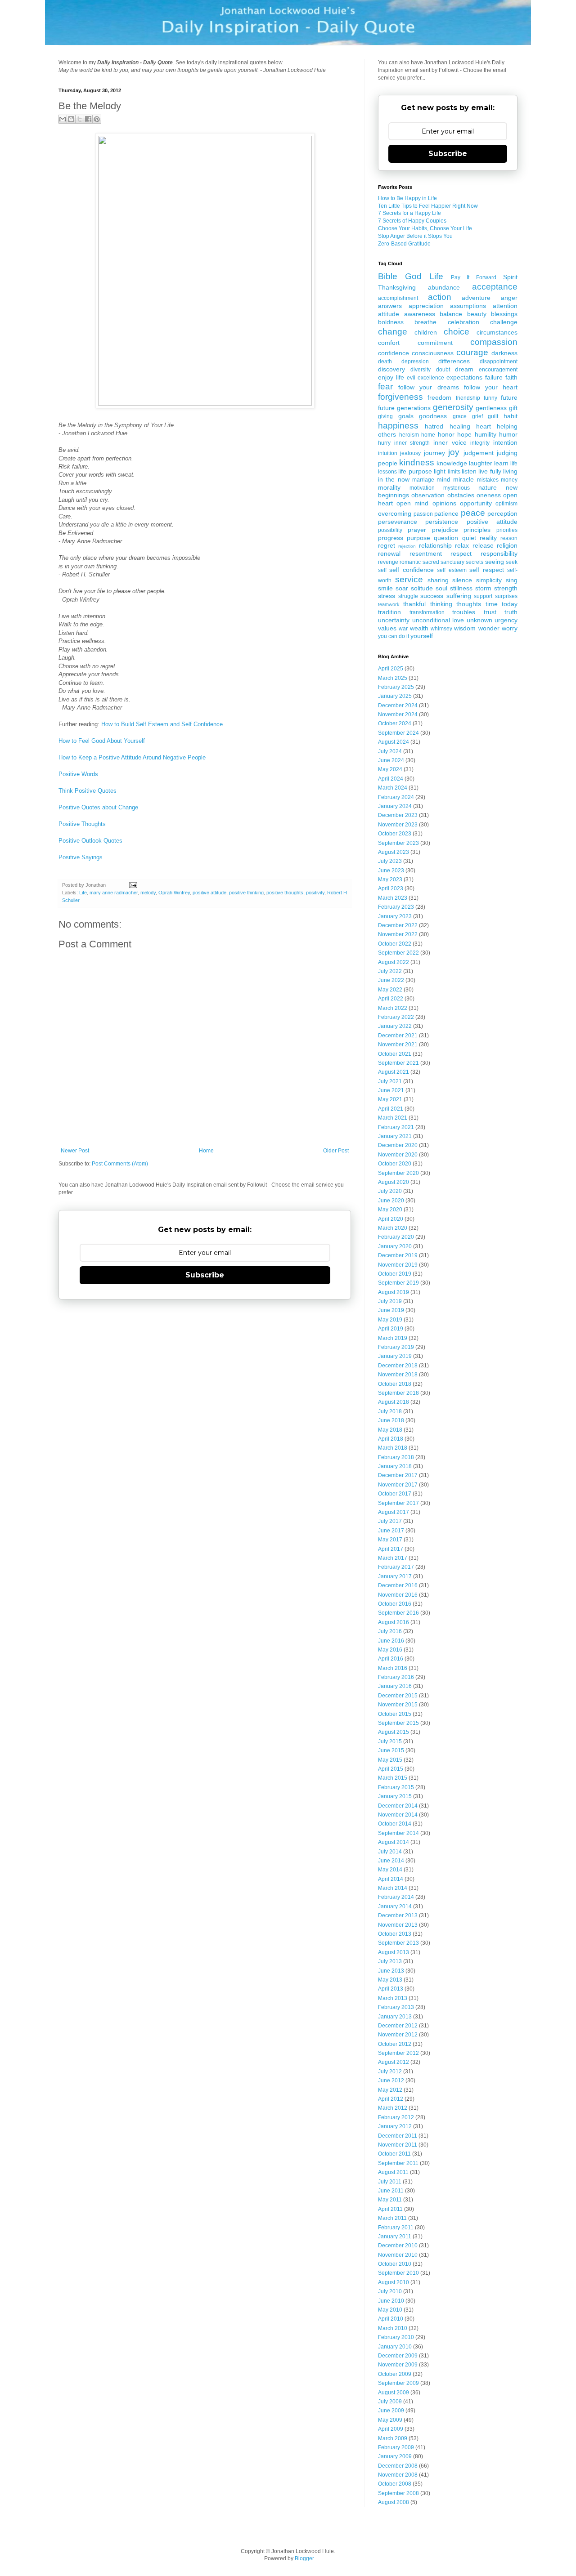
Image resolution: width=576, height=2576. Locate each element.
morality (389, 487)
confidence (394, 353)
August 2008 (394, 2502)
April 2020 (391, 1219)
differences (454, 361)
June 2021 (391, 1090)
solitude (422, 588)
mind (443, 479)
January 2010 (395, 2347)
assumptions (468, 306)
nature (488, 487)
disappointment (499, 362)
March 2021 (393, 1118)
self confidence (411, 570)
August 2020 (394, 1182)
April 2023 (391, 888)
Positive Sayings (81, 857)
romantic (410, 562)
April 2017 (391, 1549)
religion (507, 545)
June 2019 (391, 1310)
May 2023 (390, 880)
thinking (441, 604)
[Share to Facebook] (88, 119)
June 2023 (391, 871)
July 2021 (390, 1081)
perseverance (398, 522)
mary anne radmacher (114, 893)
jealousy (410, 453)
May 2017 (390, 1540)
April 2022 (391, 999)
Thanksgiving (397, 287)
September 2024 (398, 733)
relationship (435, 545)
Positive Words (78, 774)
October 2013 (395, 1934)
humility (486, 434)
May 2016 (390, 1650)
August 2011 (393, 2172)
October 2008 (395, 2484)
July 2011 (390, 2182)
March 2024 (393, 788)
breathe (425, 322)
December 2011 (398, 2136)
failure (494, 377)
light (440, 471)
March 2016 (393, 1668)
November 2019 (398, 1265)
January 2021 (395, 1136)
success (432, 596)
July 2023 (390, 861)
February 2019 (396, 1347)
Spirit (510, 277)
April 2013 (391, 1989)
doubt (443, 370)
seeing (495, 562)
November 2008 (398, 2475)
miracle (463, 479)
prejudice (445, 530)
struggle (408, 596)
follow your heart (491, 387)
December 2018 (398, 1366)
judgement (479, 453)
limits (454, 472)
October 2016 (395, 1604)
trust (490, 612)
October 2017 (395, 1494)
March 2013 (393, 1998)
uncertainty (394, 620)
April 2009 (391, 2429)
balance (451, 314)
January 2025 (395, 696)
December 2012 (398, 2026)
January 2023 (395, 916)
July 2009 (390, 2402)
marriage (423, 480)
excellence (431, 378)
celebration (463, 322)
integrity (480, 443)
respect (461, 554)
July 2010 (390, 2291)
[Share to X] (80, 119)
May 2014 (390, 1870)
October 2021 (395, 1054)
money (509, 480)
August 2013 (394, 1952)
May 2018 (390, 1430)
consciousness (433, 353)
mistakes (488, 480)
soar (402, 588)
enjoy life (391, 377)
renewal (389, 554)
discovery (391, 369)
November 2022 (398, 934)
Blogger (304, 2558)
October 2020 (395, 1164)
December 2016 (398, 1585)
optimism (506, 504)
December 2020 (398, 1145)
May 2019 (390, 1320)
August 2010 (394, 2282)
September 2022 (398, 953)
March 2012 (393, 2108)
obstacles (461, 495)
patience (446, 513)
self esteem (452, 570)
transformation (427, 612)
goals (406, 416)
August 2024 (394, 742)
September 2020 (398, 1173)
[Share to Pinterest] (97, 119)
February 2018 (396, 1457)
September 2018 (398, 1393)
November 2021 (398, 1045)
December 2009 (398, 2356)
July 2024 (390, 751)
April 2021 (391, 1109)
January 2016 (395, 1686)
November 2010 (398, 2255)
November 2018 (398, 1375)
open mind (412, 503)
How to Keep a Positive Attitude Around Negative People (132, 757)
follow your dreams (428, 387)
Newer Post (75, 1151)
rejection (407, 546)
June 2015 (391, 1750)
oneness (489, 495)
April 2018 (391, 1439)
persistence (442, 522)
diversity (421, 370)
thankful (414, 604)
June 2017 (391, 1531)
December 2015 (398, 1696)
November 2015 (398, 1705)
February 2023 (396, 907)
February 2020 (396, 1237)
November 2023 (398, 825)
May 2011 (390, 2200)
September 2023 (398, 843)
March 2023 (393, 898)
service (409, 579)
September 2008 (398, 2493)
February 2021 (396, 1127)
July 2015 (390, 1741)
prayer (417, 530)
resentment (426, 554)
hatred (434, 426)
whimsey (441, 629)
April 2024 (391, 779)
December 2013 (398, 1915)
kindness (417, 462)
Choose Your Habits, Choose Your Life (425, 228)
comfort (389, 343)
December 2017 (398, 1475)
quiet (469, 538)
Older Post (336, 1151)
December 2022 (398, 925)
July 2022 (390, 971)
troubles (464, 612)
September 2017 (398, 1503)
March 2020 (393, 1228)
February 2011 (396, 2228)
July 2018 (390, 1411)
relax (462, 545)
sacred (431, 562)
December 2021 (398, 1036)
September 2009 (398, 2383)
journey (434, 453)
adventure (476, 298)
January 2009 (395, 2456)
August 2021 (394, 1072)
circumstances (497, 332)
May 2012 (390, 2090)
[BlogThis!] (71, 119)
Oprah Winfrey (174, 893)
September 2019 (398, 1283)
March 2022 (393, 1008)
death (385, 362)
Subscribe (205, 1275)
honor (446, 434)
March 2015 (393, 1778)
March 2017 (393, 1558)
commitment (435, 343)
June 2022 (391, 980)
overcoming (395, 513)
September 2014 (398, 1833)
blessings (504, 314)
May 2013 (390, 1980)
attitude (389, 314)
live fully (490, 471)
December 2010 (398, 2246)
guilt (493, 416)
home (428, 435)
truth (511, 612)
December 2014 (398, 1806)
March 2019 (393, 1338)
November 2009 (398, 2365)
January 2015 (395, 1796)
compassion (494, 342)
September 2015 (398, 1723)
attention (505, 306)
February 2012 (396, 2117)
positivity (315, 893)
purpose (418, 538)
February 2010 (396, 2337)
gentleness (491, 408)
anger (509, 298)
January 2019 (395, 1356)
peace (473, 513)
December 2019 (398, 1255)
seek (512, 562)
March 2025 (393, 678)
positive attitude (209, 893)
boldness (391, 322)
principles (477, 530)
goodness (433, 416)
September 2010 (398, 2273)
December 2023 (398, 815)
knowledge (452, 463)
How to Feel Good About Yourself (102, 741)
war (403, 629)
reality (488, 538)
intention (505, 442)
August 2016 (394, 1622)
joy (454, 452)
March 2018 (393, 1448)
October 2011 (394, 2154)
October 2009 (395, 2374)
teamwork (389, 604)
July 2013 (390, 1961)
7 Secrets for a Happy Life (409, 213)
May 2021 (390, 1099)
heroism (409, 435)
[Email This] (63, 119)
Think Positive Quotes (88, 791)
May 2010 (390, 2310)
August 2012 (394, 2062)
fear (385, 386)
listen (469, 471)
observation (428, 495)
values (387, 628)
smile (385, 588)
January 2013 (395, 2017)
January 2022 (395, 1026)
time (492, 604)
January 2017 (395, 1576)
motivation (422, 488)
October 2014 (395, 1824)
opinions (444, 503)
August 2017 (394, 1512)
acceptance (495, 287)
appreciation (426, 306)
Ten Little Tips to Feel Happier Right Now (428, 206)
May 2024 (390, 769)
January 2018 (395, 1466)
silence (462, 580)
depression (415, 362)
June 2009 (391, 2411)
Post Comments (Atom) (120, 1164)
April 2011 (390, 2209)
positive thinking (246, 893)
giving (385, 416)
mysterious (457, 488)
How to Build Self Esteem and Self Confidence (162, 724)
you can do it (394, 636)
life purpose (415, 471)
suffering (459, 596)
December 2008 (398, 2466)
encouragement (498, 370)
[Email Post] (132, 885)
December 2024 (398, 705)
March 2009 (393, 2438)
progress (391, 538)
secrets (475, 562)
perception (502, 513)
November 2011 (398, 2145)
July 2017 (390, 1521)
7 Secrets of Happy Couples (412, 221)
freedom (439, 397)
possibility (390, 530)
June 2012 (391, 2080)
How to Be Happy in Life (407, 198)
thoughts (469, 604)
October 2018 (395, 1384)
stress (387, 596)
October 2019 (395, 1274)
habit (511, 416)
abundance (444, 287)
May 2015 (390, 1760)
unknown (479, 620)
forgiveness (400, 397)
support (483, 596)
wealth (419, 628)
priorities (507, 530)
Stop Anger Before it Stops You (415, 236)
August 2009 (394, 2393)
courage (472, 352)
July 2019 (390, 1301)
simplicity (489, 580)
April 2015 (391, 1769)
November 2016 (398, 1595)
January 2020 (395, 1246)
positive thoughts (285, 893)
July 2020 (390, 1191)
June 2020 (391, 1201)
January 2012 (395, 2126)
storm (483, 588)
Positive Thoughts (82, 824)
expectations (464, 377)
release (483, 545)
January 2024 (395, 806)
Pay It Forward (474, 277)
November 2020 (398, 1155)
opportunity (476, 503)
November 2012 (398, 2035)
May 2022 (390, 990)
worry (510, 628)
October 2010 (395, 2264)
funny (490, 398)
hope (464, 434)
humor (508, 434)
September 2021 (398, 1063)
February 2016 (396, 1677)
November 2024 (398, 714)
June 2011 (391, 2191)
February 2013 (396, 2007)
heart (484, 426)
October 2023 (395, 834)
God (413, 276)
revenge (388, 562)
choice (457, 332)
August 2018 (394, 1402)
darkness (504, 353)
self (382, 570)
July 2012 (390, 2072)
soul (441, 588)
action (440, 297)
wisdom (465, 628)
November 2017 (398, 1485)
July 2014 (390, 1852)
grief (477, 416)
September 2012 (398, 2053)
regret (387, 545)
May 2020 (390, 1210)
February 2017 (396, 1567)
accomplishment (398, 298)
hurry (384, 443)
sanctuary (452, 562)
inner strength (412, 443)
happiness (398, 426)
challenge (504, 322)
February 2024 (396, 797)
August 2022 (394, 962)
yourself (422, 636)
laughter (481, 463)
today (510, 604)
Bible (388, 276)
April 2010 (391, 2319)
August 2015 (394, 1732)
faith (511, 377)
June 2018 (391, 1420)
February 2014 (396, 1897)
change (393, 332)
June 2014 (391, 1861)
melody (148, 893)
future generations (404, 408)
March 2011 (392, 2218)
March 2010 (393, 2328)
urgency (506, 620)
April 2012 (391, 2099)
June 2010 (391, 2301)
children (426, 332)
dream (464, 369)
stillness (461, 588)
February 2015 (396, 1787)
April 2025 (391, 669)
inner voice (450, 442)
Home (206, 1151)
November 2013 (398, 1925)
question (446, 538)
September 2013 (398, 1943)
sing (512, 580)
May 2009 (390, 2420)
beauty (477, 314)
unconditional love (438, 620)
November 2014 (398, 1815)
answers (390, 306)
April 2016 (391, 1659)
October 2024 (395, 723)
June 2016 (391, 1641)
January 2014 (395, 1906)
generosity (453, 407)
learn (501, 463)
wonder (489, 628)
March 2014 (393, 1888)
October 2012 (395, 2044)
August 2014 (394, 1842)
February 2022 (396, 1017)
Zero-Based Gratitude (404, 244)
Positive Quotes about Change (98, 807)
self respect (486, 570)
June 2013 (391, 1971)
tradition (389, 612)
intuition (388, 453)
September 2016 (398, 1613)
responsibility (499, 554)
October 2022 (395, 944)
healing (460, 426)
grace (460, 416)
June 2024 (391, 760)
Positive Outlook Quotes (90, 841)
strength (506, 588)
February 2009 (396, 2447)
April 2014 (391, 1879)
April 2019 (391, 1329)
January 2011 (395, 2237)
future (509, 397)
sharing (438, 580)
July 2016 (390, 1631)
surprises (506, 596)
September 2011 (398, 2163)
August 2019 (394, 1292)
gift (513, 408)
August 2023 (394, 852)
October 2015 (395, 1714)
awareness (420, 314)
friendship (468, 398)
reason (509, 538)
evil (411, 378)
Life (83, 893)
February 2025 (396, 687)
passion (423, 514)
